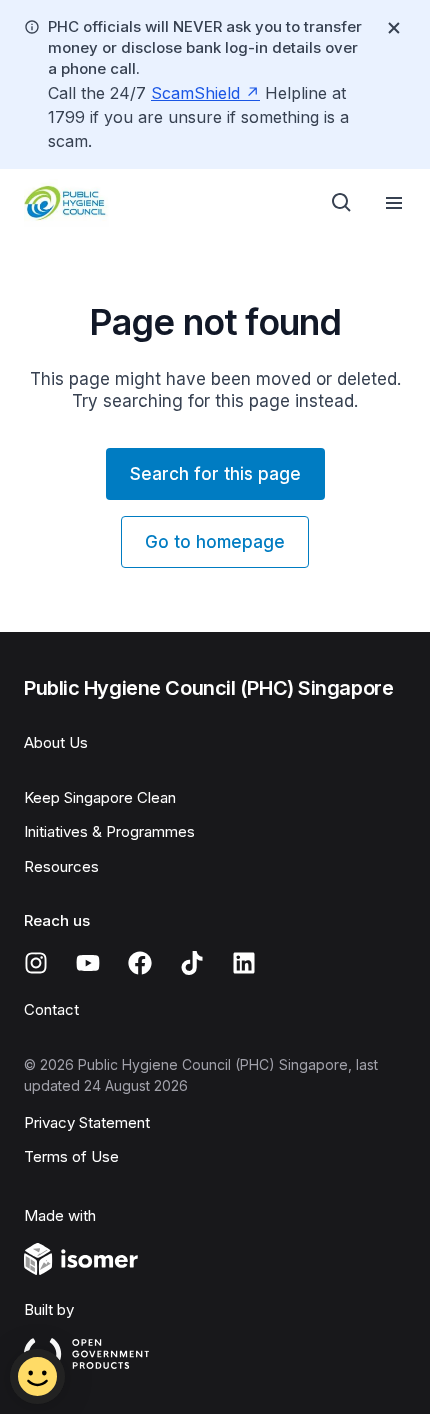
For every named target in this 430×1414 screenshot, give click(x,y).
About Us (56, 742)
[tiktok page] (192, 963)
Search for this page (215, 474)
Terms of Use (71, 1156)
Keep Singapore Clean (100, 797)
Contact (51, 1009)
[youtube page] (88, 963)
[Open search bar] (342, 203)
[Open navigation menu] (394, 203)
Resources (61, 866)
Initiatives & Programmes (109, 831)
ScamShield (195, 93)
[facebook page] (140, 963)
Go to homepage (215, 542)
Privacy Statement (87, 1122)
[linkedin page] (244, 963)
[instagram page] (36, 963)
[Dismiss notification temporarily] (394, 28)
